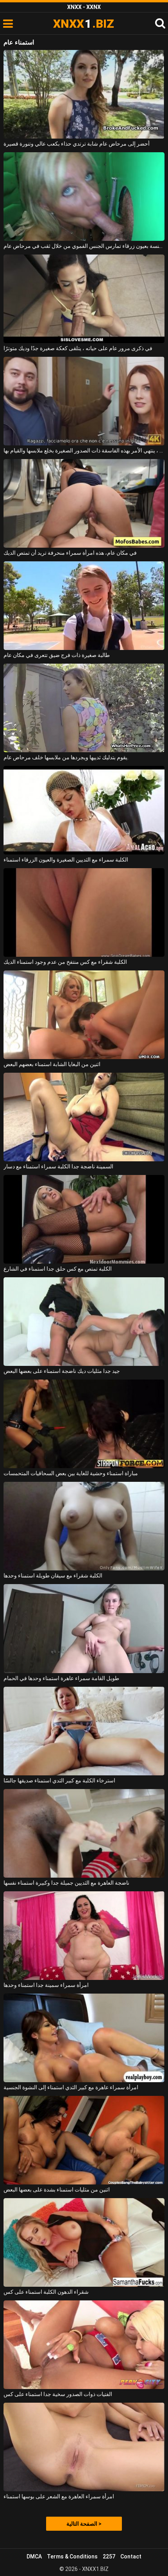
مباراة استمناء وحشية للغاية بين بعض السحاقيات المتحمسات (71, 1473)
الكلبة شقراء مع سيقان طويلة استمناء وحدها (53, 1576)
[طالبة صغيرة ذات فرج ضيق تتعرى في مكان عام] (84, 606)
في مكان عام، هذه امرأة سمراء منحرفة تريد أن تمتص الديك (70, 553)
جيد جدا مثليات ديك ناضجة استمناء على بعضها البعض (62, 1371)
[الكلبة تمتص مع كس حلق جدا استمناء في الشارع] (84, 1219)
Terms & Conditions (72, 2556)
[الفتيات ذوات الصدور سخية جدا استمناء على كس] (84, 2345)
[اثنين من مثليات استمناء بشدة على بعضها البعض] (84, 2140)
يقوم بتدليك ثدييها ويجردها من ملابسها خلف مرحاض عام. (66, 757)
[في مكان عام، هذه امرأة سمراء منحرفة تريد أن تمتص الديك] (84, 503)
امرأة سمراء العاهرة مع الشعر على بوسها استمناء (59, 2496)
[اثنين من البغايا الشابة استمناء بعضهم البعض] (84, 1015)
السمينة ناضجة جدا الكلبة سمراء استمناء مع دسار (58, 1166)
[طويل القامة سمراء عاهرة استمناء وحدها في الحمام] (84, 1628)
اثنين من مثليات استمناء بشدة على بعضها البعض (57, 2190)
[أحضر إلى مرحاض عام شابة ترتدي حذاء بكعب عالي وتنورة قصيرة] (84, 94)
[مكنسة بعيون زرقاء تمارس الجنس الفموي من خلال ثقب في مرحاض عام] (84, 197)
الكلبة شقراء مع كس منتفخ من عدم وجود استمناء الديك (65, 962)
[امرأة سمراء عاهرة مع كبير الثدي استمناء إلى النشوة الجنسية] (84, 2038)
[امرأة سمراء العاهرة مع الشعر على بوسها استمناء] (84, 2447)
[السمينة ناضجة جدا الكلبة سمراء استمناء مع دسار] (84, 1117)
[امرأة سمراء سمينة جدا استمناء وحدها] (84, 1936)
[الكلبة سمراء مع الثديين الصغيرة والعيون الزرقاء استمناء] (84, 810)
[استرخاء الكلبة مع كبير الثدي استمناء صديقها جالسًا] (84, 1731)
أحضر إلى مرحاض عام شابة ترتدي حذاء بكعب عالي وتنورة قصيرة (77, 144)
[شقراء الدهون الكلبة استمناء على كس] (84, 2242)
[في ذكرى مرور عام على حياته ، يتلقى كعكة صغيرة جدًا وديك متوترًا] (84, 299)
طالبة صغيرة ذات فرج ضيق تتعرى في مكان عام (57, 655)
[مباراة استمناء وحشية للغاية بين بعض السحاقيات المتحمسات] (84, 1424)
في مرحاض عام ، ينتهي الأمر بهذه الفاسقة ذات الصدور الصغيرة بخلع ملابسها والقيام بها (84, 450)
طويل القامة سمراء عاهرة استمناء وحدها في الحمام (61, 1678)
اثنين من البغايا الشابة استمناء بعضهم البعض (52, 1064)
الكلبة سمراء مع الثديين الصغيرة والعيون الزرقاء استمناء (66, 860)
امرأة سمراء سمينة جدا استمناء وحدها (46, 1985)
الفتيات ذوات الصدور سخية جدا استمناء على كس (58, 2394)
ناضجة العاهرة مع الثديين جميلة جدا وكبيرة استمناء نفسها (66, 1883)
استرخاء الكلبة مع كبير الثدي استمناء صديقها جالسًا (59, 1780)
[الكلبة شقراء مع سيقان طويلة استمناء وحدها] (84, 1526)
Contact (131, 2556)
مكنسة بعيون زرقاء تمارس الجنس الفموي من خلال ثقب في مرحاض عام (84, 246)
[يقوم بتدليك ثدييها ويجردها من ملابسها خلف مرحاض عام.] (84, 708)
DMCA (34, 2556)
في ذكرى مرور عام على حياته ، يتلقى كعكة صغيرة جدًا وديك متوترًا (78, 348)
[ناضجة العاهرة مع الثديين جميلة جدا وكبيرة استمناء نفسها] (84, 1833)
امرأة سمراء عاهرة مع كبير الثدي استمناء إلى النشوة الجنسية (71, 2087)
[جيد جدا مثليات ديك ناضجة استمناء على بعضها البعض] (84, 1322)
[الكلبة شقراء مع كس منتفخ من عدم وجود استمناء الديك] (84, 912)
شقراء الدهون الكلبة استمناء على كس (46, 2292)
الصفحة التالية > (84, 2524)
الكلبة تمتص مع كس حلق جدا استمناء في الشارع (58, 1269)
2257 (109, 2556)
